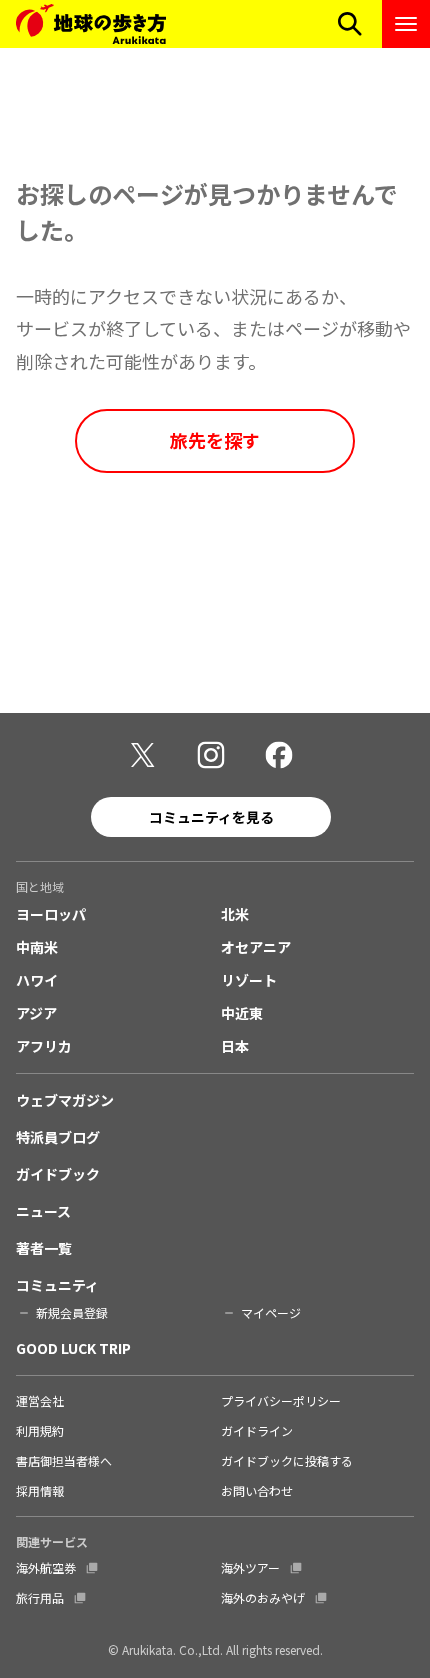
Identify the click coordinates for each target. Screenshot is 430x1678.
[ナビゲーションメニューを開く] (406, 24)
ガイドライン (257, 1430)
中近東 (242, 1013)
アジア (36, 1013)
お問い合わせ (257, 1490)
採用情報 (40, 1490)
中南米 (37, 947)
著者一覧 (44, 1248)
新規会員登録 (72, 1312)
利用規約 (40, 1430)
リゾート (249, 980)
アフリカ (44, 1046)
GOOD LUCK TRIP (73, 1348)
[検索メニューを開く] (350, 24)
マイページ (271, 1312)
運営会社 (40, 1400)
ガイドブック (58, 1174)
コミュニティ (57, 1285)
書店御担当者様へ (64, 1460)
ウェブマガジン (65, 1100)
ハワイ (37, 980)
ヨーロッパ (51, 914)
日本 (235, 1046)
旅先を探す (215, 440)
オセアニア (256, 947)
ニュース (43, 1211)
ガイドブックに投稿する (287, 1460)
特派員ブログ (58, 1137)
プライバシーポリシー (281, 1400)
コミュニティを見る (211, 817)
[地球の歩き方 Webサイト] (91, 24)
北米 (235, 914)
